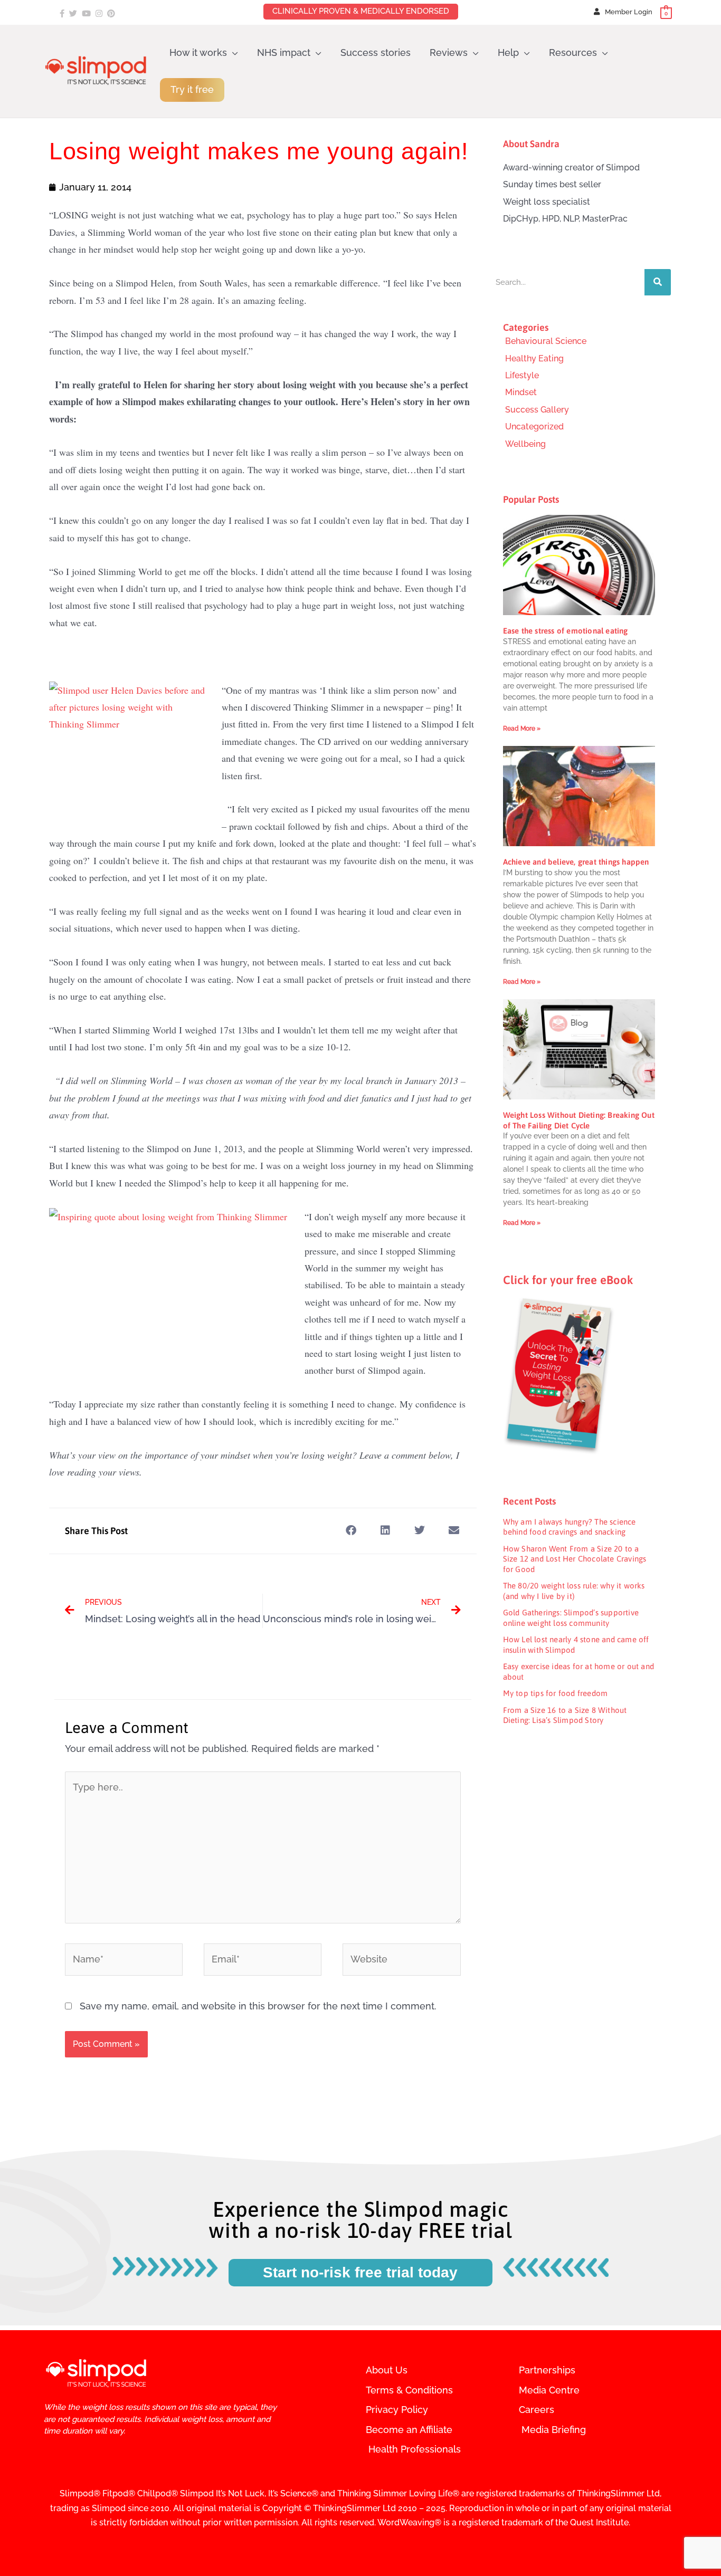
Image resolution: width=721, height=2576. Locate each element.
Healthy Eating (534, 358)
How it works (198, 52)
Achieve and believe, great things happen (576, 862)
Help (508, 52)
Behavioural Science (546, 341)
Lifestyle (522, 375)
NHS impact (284, 52)
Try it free (192, 89)
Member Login (629, 12)
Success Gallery (537, 410)
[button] (351, 1531)
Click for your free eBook (568, 1280)
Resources (573, 52)
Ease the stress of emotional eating (566, 631)
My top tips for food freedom (556, 1693)
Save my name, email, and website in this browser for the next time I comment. (258, 2006)
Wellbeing (525, 444)
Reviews (449, 52)
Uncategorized (534, 427)
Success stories (376, 52)
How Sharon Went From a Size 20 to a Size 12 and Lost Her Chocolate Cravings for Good (575, 1559)
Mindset (521, 392)
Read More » (522, 729)
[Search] (658, 282)
